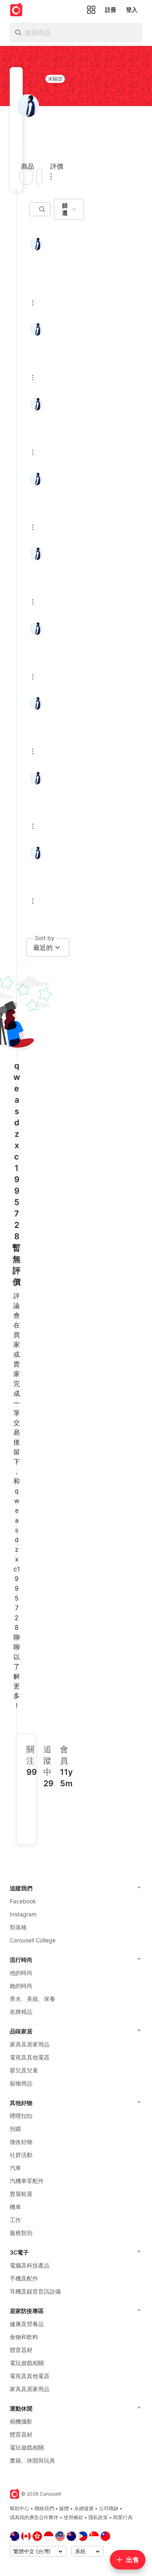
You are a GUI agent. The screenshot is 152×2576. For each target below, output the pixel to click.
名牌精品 (21, 2012)
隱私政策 (98, 2517)
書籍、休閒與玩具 (32, 2460)
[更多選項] (51, 176)
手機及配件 (24, 2278)
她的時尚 (21, 1986)
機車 (15, 2207)
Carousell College (33, 1940)
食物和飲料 (24, 2337)
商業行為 (123, 2517)
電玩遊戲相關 (27, 2363)
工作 (15, 2220)
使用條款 (73, 2517)
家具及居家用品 (30, 2044)
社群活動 (21, 2155)
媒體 (64, 2508)
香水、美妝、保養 (32, 1999)
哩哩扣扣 (21, 2116)
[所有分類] (91, 10)
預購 (15, 2129)
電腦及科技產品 (30, 2265)
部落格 (18, 1927)
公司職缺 (109, 2508)
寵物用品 (21, 2083)
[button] (19, 153)
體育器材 (21, 2350)
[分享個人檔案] (39, 176)
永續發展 (84, 2508)
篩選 (65, 209)
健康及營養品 (27, 2324)
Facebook (23, 1901)
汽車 (15, 2168)
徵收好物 (21, 2142)
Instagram (23, 1914)
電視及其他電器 (30, 2057)
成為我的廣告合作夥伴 (34, 2517)
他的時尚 (21, 1973)
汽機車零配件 (27, 2181)
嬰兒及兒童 (24, 2070)
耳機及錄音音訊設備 (35, 2291)
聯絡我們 (44, 2508)
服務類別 (21, 2233)
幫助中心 (19, 2508)
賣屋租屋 (21, 2194)
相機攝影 (21, 2421)
